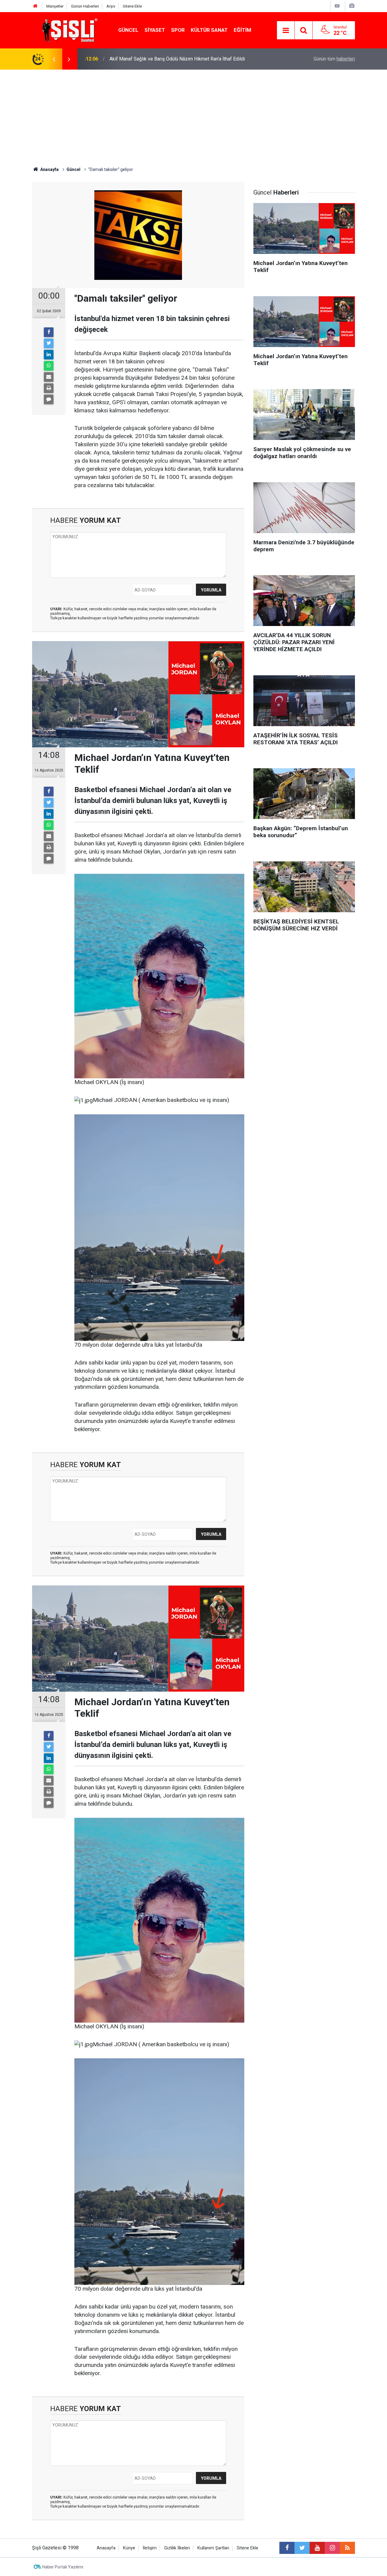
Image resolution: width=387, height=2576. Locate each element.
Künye (129, 2548)
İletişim (150, 2548)
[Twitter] (49, 343)
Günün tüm (334, 59)
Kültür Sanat (209, 30)
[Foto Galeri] (352, 6)
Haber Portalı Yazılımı (63, 2567)
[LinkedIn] (49, 355)
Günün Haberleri (85, 6)
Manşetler (55, 6)
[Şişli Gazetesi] (68, 30)
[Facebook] (49, 332)
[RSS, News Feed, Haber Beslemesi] (347, 2548)
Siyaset (155, 30)
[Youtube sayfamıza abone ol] (317, 2548)
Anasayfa (106, 2548)
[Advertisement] (193, 115)
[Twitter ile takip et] (302, 2548)
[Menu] (286, 31)
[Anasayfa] (35, 6)
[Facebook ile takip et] (287, 2548)
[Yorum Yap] (49, 399)
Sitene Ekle (132, 6)
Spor (178, 30)
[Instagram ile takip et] (332, 2548)
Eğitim (242, 30)
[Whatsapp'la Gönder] (49, 366)
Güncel (128, 30)
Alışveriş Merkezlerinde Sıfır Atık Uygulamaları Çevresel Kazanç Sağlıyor (186, 59)
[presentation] (54, 59)
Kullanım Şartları (213, 2548)
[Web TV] (337, 6)
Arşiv (111, 6)
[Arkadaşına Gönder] (49, 377)
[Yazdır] (49, 388)
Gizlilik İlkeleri (177, 2548)
